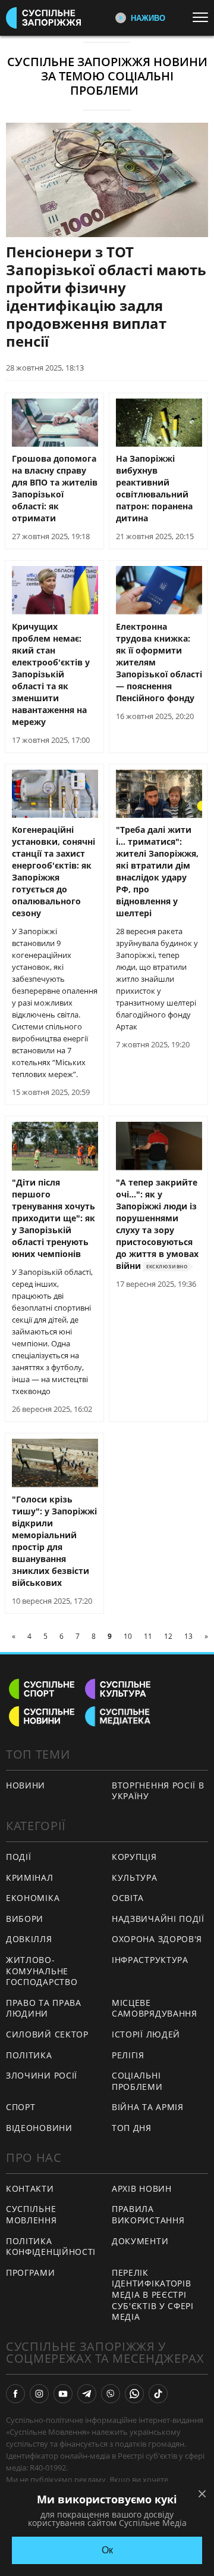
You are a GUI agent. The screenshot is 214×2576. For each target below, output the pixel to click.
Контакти (30, 2188)
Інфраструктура (150, 1960)
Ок (107, 2550)
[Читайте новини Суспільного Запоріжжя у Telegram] (87, 2394)
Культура (135, 1877)
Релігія (128, 2055)
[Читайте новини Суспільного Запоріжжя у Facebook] (15, 2394)
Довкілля (29, 1939)
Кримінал (30, 1877)
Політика (29, 2055)
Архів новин (142, 2188)
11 (148, 1636)
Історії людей (146, 2034)
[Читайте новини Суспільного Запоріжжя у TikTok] (158, 2394)
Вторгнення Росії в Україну (158, 1791)
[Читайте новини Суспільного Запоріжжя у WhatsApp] (134, 2394)
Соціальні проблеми (137, 2081)
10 (128, 1636)
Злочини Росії (42, 2075)
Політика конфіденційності (51, 2247)
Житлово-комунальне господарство (42, 1971)
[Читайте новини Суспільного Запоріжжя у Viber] (111, 2394)
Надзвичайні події (158, 1919)
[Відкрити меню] (203, 17)
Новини (26, 1785)
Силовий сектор (47, 2034)
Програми (31, 2272)
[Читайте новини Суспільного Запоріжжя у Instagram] (39, 2394)
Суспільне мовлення (32, 2214)
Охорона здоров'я (157, 1939)
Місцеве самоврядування (155, 2008)
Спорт (21, 2107)
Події (19, 1857)
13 (188, 1636)
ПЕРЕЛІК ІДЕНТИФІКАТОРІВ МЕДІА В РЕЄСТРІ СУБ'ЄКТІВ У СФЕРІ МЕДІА (153, 2295)
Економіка (33, 1898)
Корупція (134, 1857)
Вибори (25, 1919)
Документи (140, 2241)
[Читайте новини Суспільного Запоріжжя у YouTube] (63, 2394)
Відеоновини (39, 2128)
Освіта (128, 1898)
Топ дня (132, 2128)
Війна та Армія (148, 2107)
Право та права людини (44, 2008)
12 (168, 1636)
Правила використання (148, 2214)
